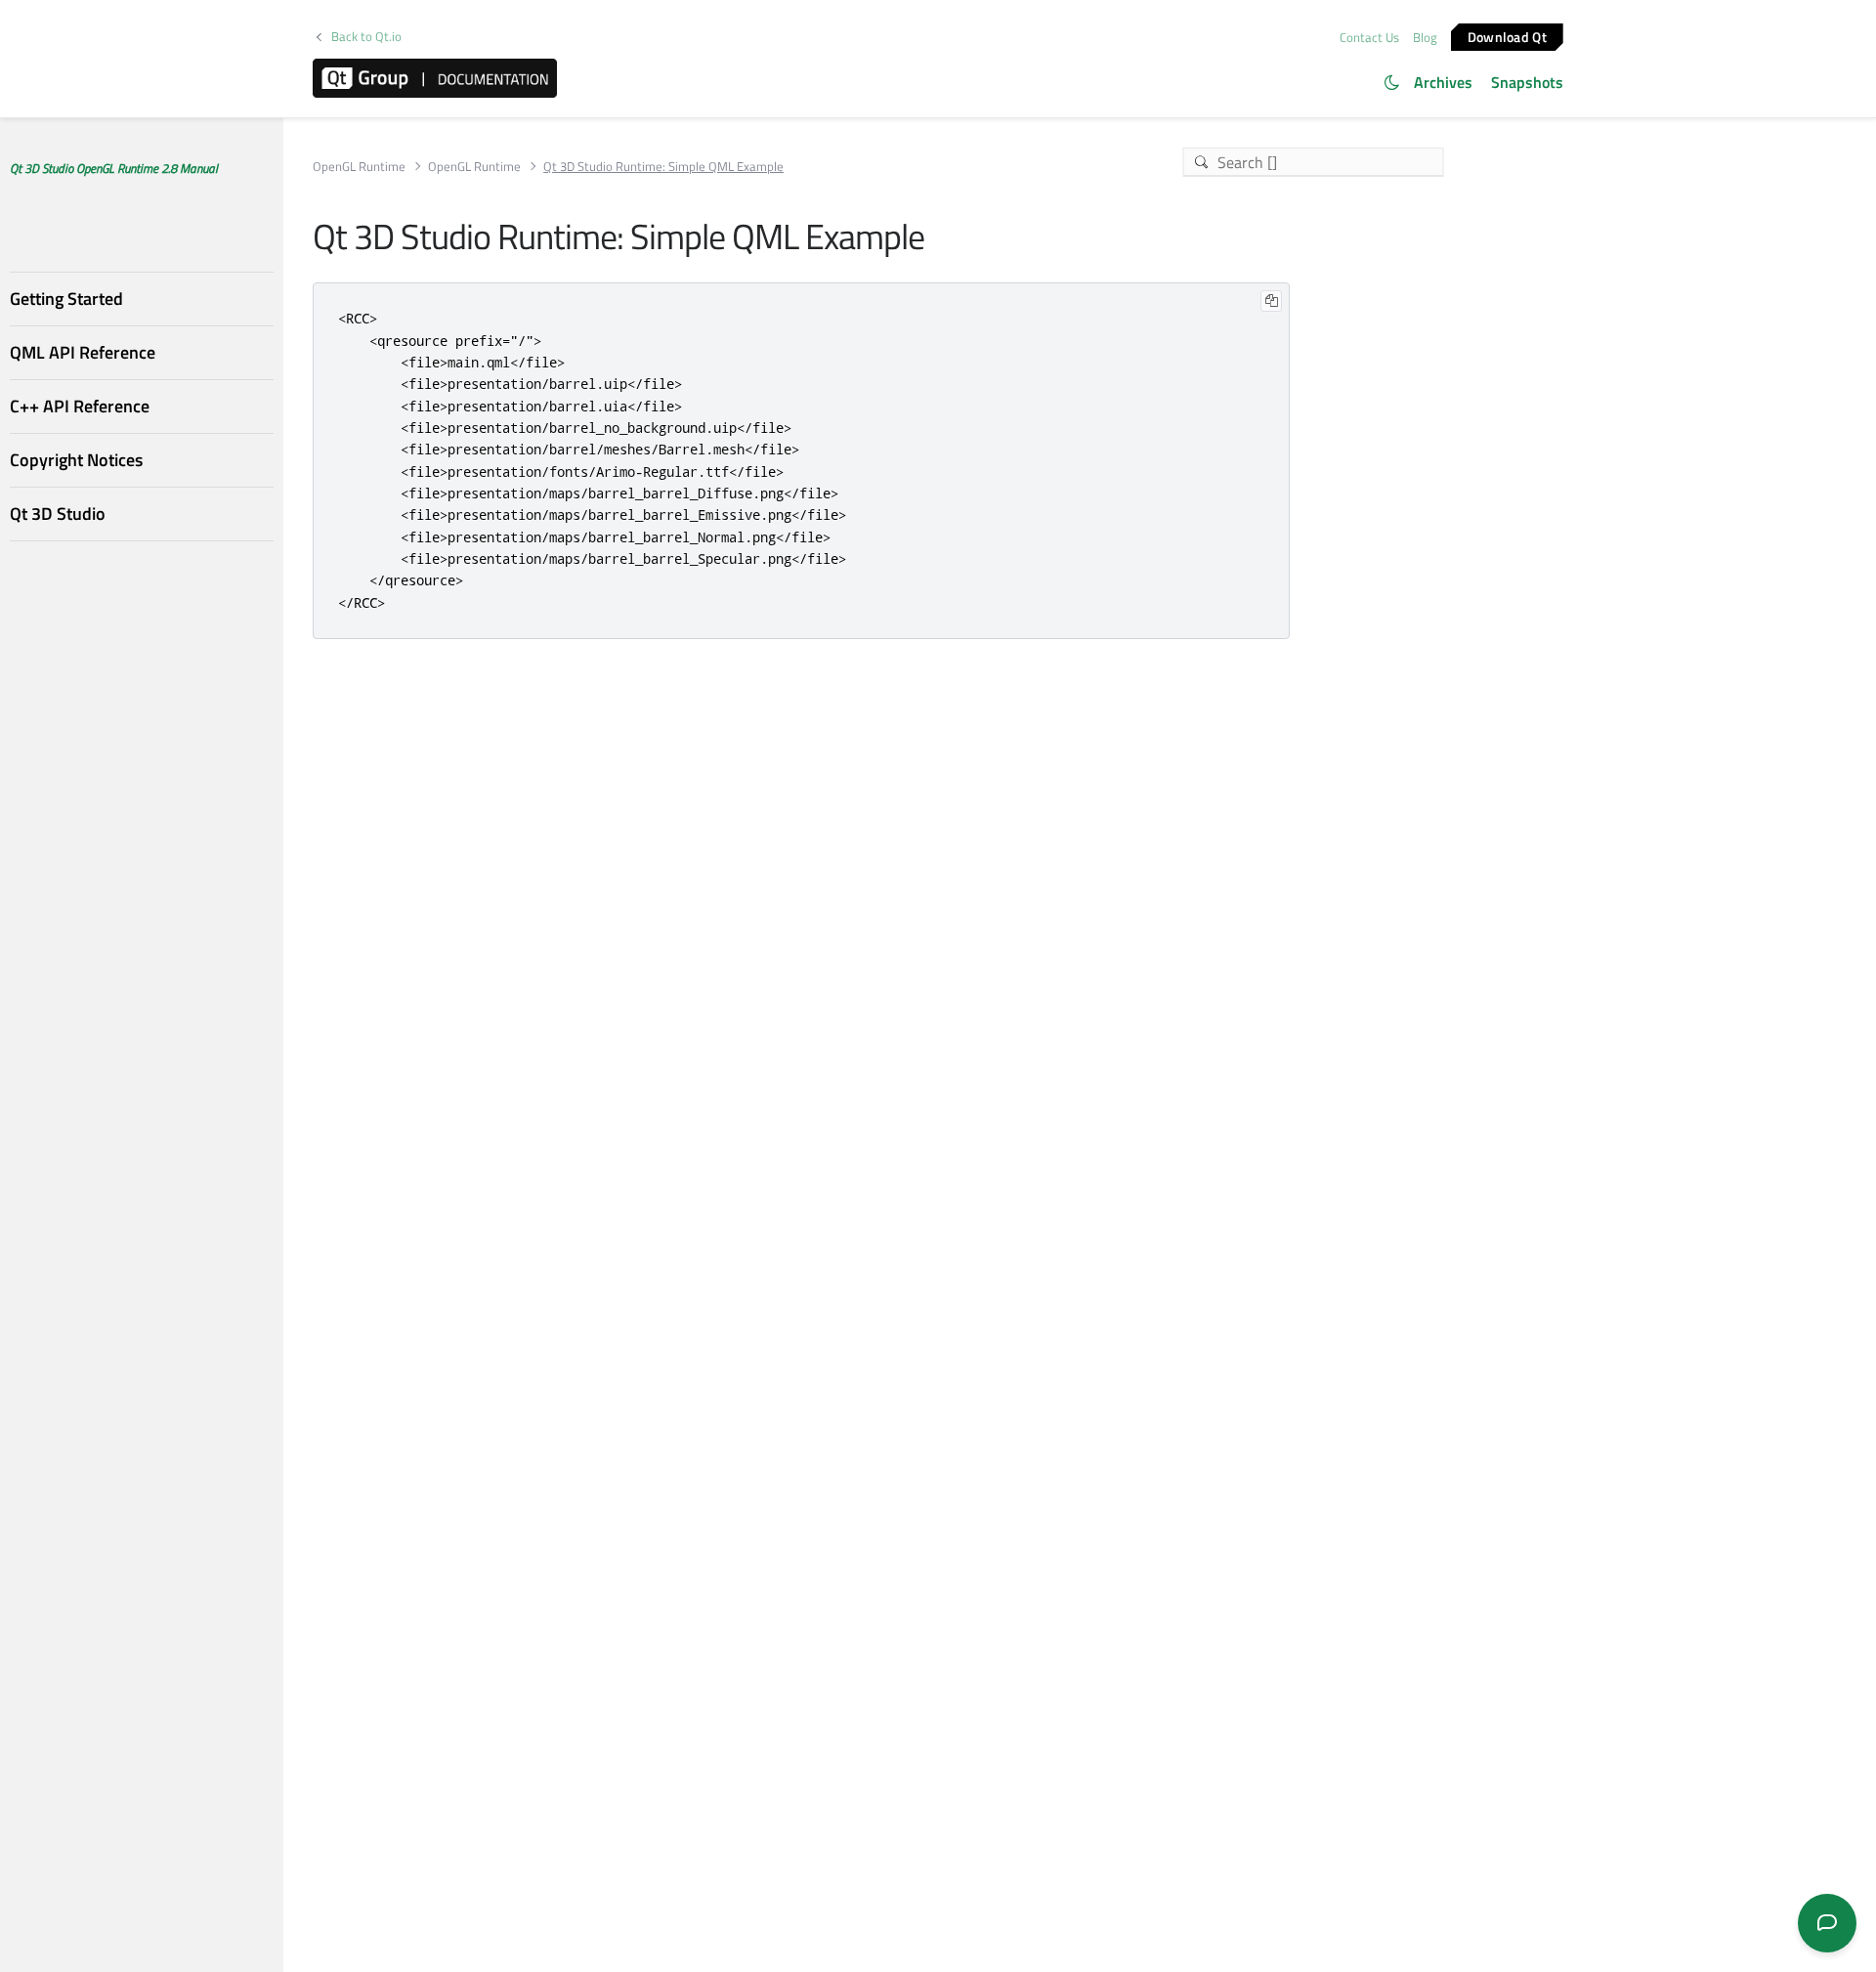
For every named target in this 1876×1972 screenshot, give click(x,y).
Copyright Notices (76, 460)
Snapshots (1527, 82)
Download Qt (1507, 36)
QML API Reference (83, 352)
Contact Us (1369, 37)
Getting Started (66, 299)
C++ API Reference (80, 406)
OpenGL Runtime (359, 167)
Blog (1425, 37)
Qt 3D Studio (58, 514)
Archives (1443, 82)
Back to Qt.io (366, 37)
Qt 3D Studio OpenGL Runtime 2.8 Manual (114, 168)
